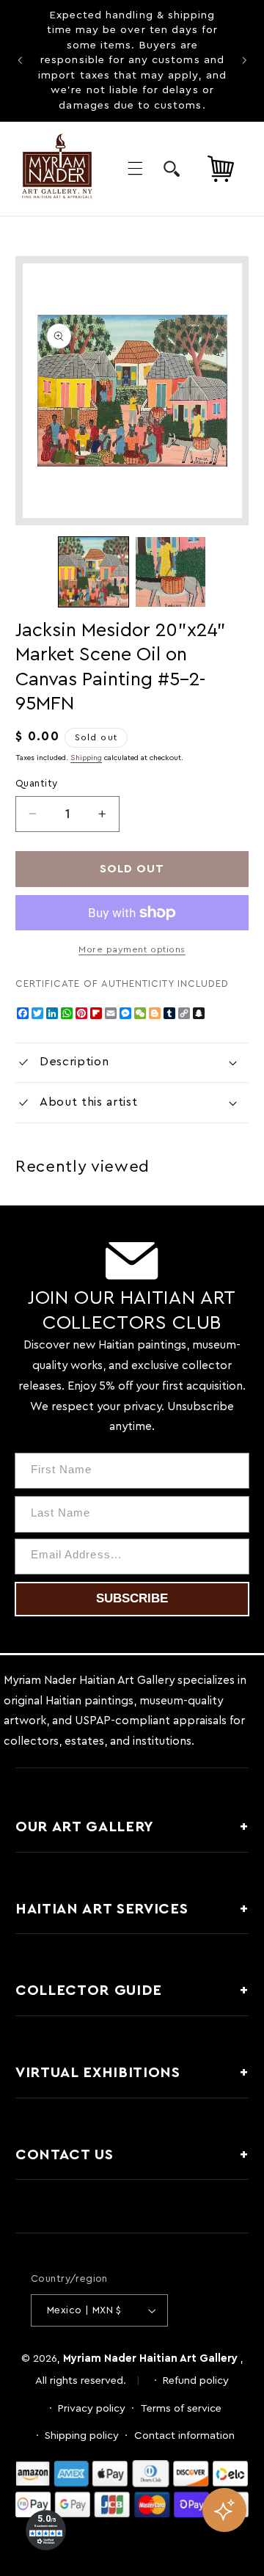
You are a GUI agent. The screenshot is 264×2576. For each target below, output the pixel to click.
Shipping (86, 758)
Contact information (184, 2435)
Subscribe (132, 1598)
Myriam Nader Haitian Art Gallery (150, 2358)
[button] (135, 169)
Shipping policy (82, 2435)
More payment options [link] (132, 949)
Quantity (36, 784)
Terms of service (181, 2408)
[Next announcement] (244, 61)
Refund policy (196, 2380)
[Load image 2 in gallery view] (170, 572)
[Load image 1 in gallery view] (93, 572)
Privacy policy (92, 2408)
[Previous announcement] (20, 61)
